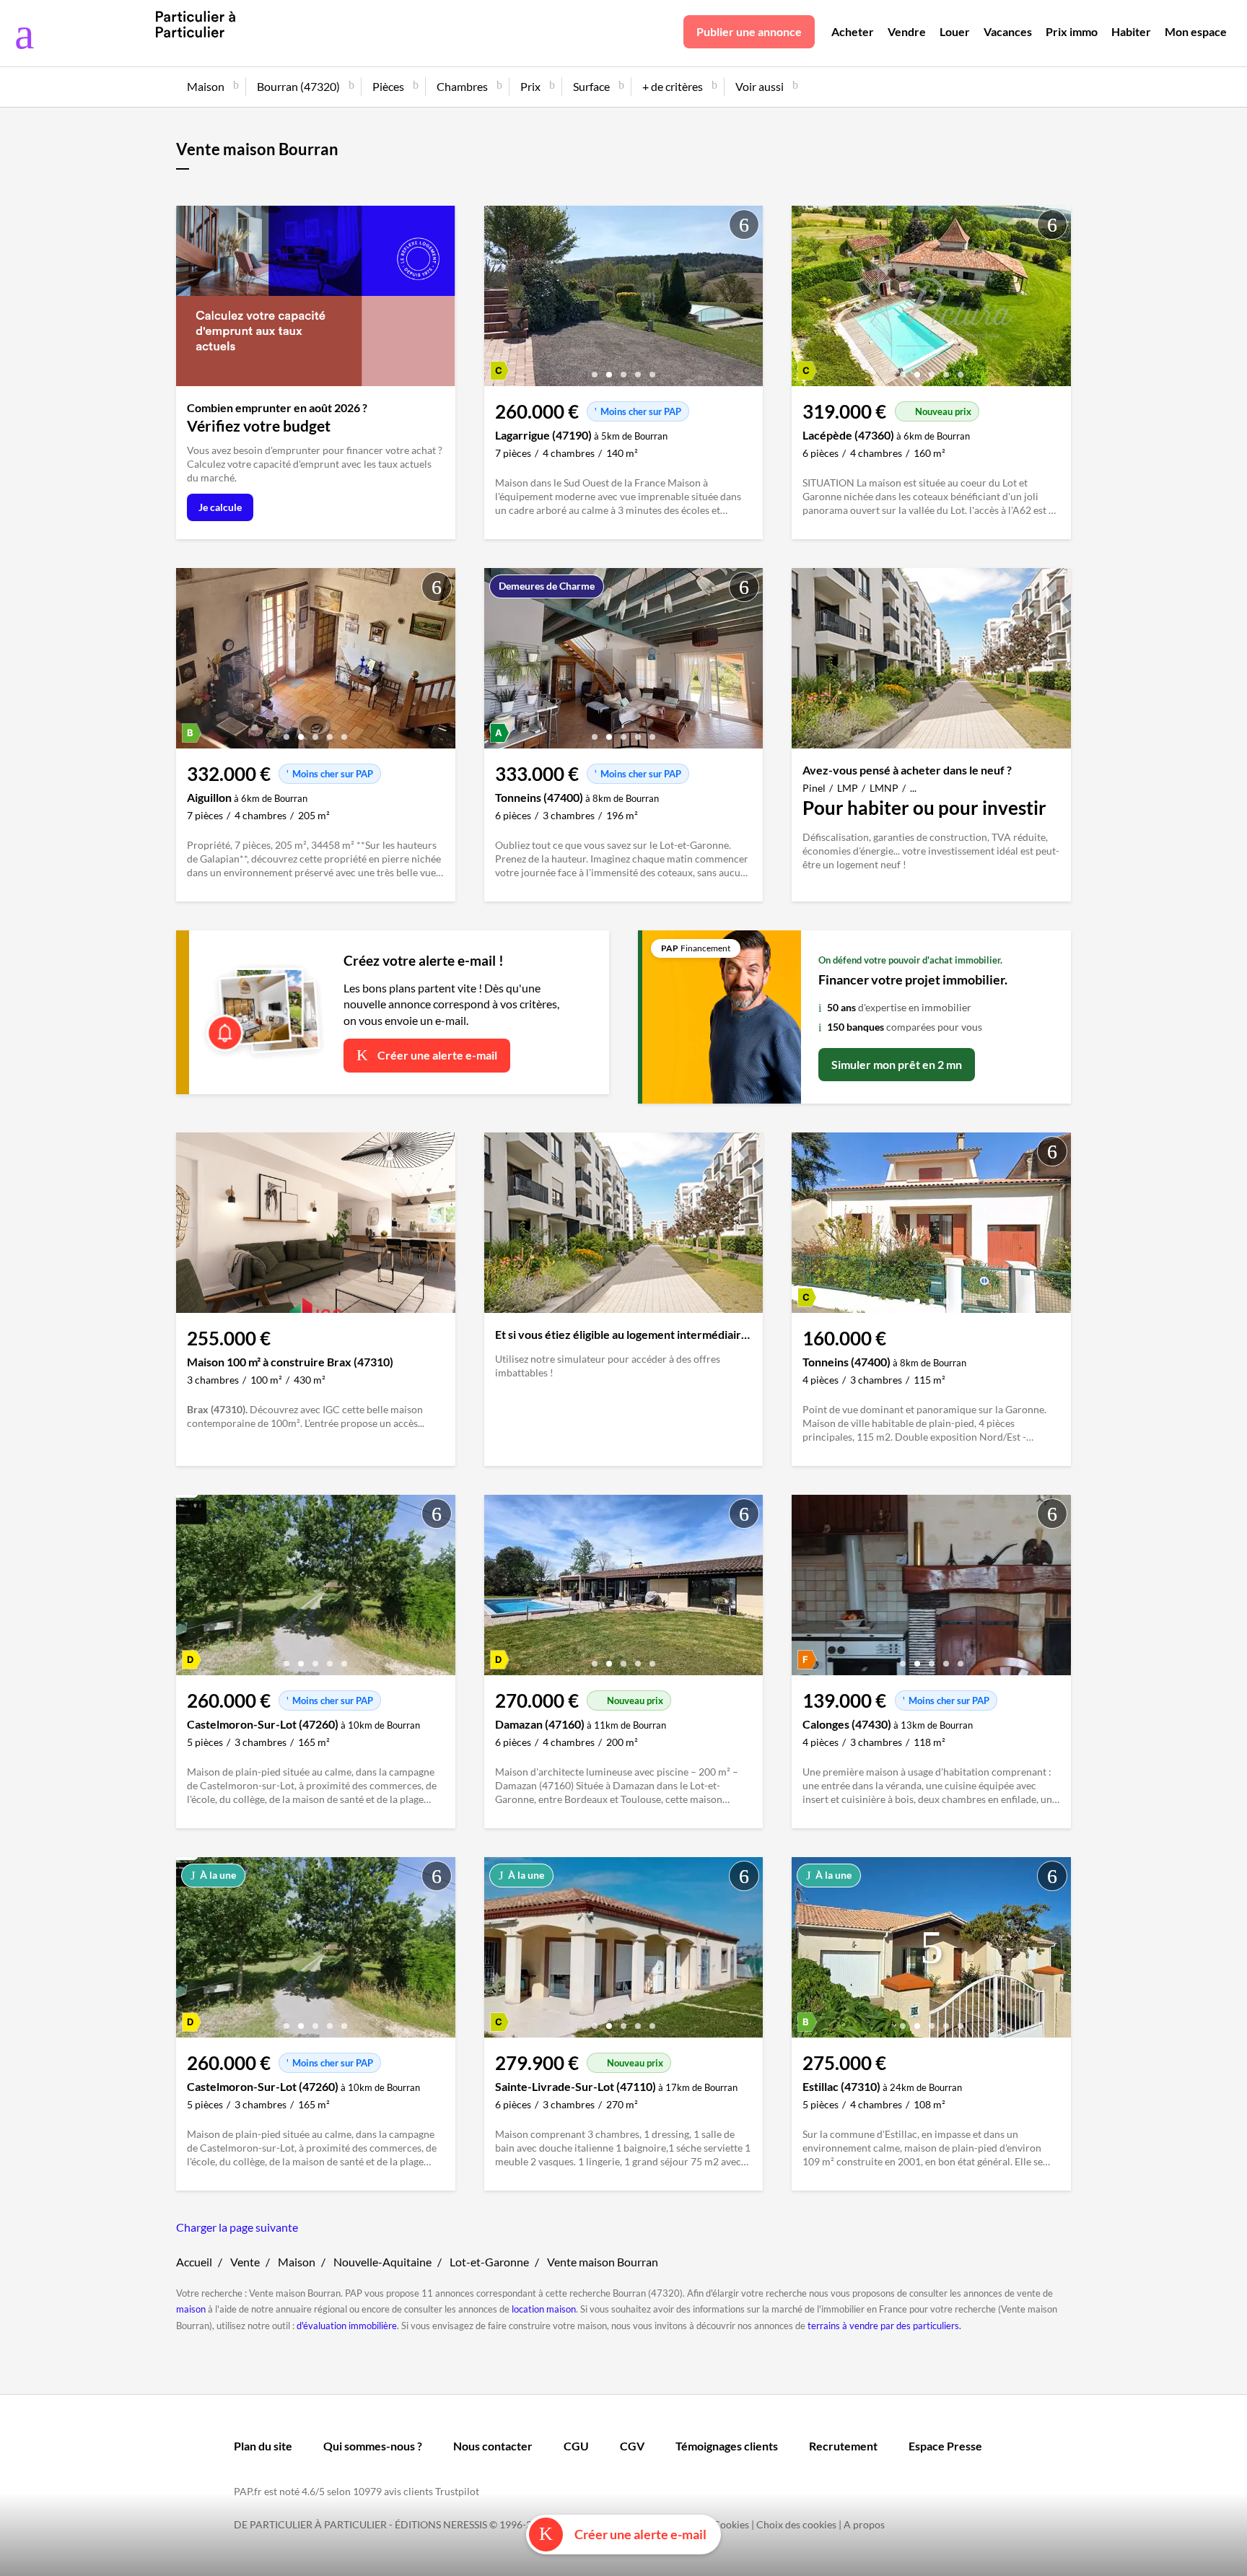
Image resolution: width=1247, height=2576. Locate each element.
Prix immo (1072, 31)
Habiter (1131, 31)
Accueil (194, 2262)
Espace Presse (945, 2446)
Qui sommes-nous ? (373, 2446)
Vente (245, 2262)
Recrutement (843, 2446)
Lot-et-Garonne (489, 2262)
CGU (576, 2446)
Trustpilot (457, 2491)
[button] (595, 369)
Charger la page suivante (237, 2227)
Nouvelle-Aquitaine (382, 2262)
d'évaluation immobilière (347, 2326)
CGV (632, 2446)
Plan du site (263, 2446)
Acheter (853, 31)
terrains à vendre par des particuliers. (884, 2326)
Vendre (907, 31)
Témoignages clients (727, 2446)
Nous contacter (493, 2446)
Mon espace (1196, 31)
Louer (955, 31)
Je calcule (220, 507)
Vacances (1008, 31)
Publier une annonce (749, 31)
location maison (544, 2309)
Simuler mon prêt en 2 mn (897, 1064)
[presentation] (499, 300)
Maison (297, 2262)
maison (191, 2309)
